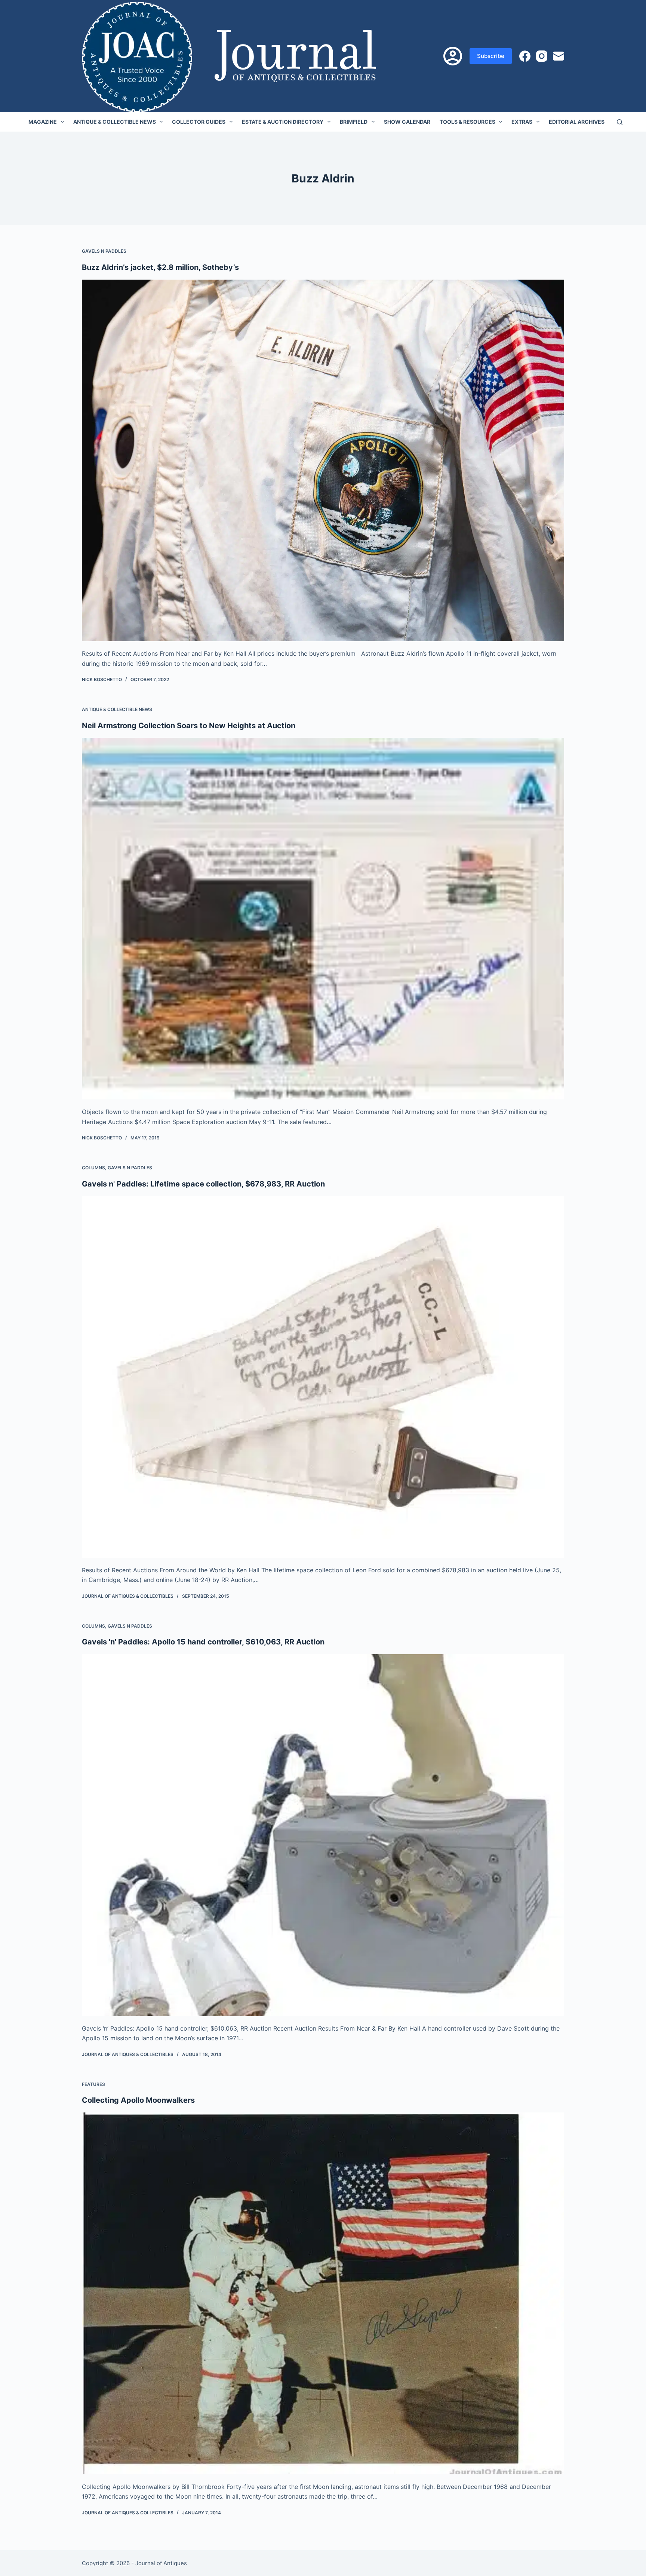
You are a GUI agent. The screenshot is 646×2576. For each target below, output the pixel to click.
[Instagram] (542, 56)
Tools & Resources (467, 122)
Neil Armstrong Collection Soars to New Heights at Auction (189, 726)
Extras (522, 122)
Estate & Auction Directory (283, 122)
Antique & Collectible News (115, 122)
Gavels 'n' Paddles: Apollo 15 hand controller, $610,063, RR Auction (203, 1642)
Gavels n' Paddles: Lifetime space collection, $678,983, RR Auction (203, 1184)
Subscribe (491, 56)
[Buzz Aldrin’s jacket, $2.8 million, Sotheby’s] (323, 461)
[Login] (453, 56)
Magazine (43, 122)
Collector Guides (199, 122)
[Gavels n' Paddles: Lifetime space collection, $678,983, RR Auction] (323, 1377)
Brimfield (354, 122)
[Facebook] (525, 56)
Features (93, 2084)
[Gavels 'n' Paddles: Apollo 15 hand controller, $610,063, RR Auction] (323, 1835)
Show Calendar (407, 122)
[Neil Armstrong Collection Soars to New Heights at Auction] (323, 919)
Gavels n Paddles (104, 251)
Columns (93, 1168)
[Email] (559, 56)
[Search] (620, 122)
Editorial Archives (577, 122)
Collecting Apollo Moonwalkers (138, 2100)
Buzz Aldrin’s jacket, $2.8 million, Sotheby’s (160, 267)
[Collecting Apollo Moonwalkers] (323, 2293)
